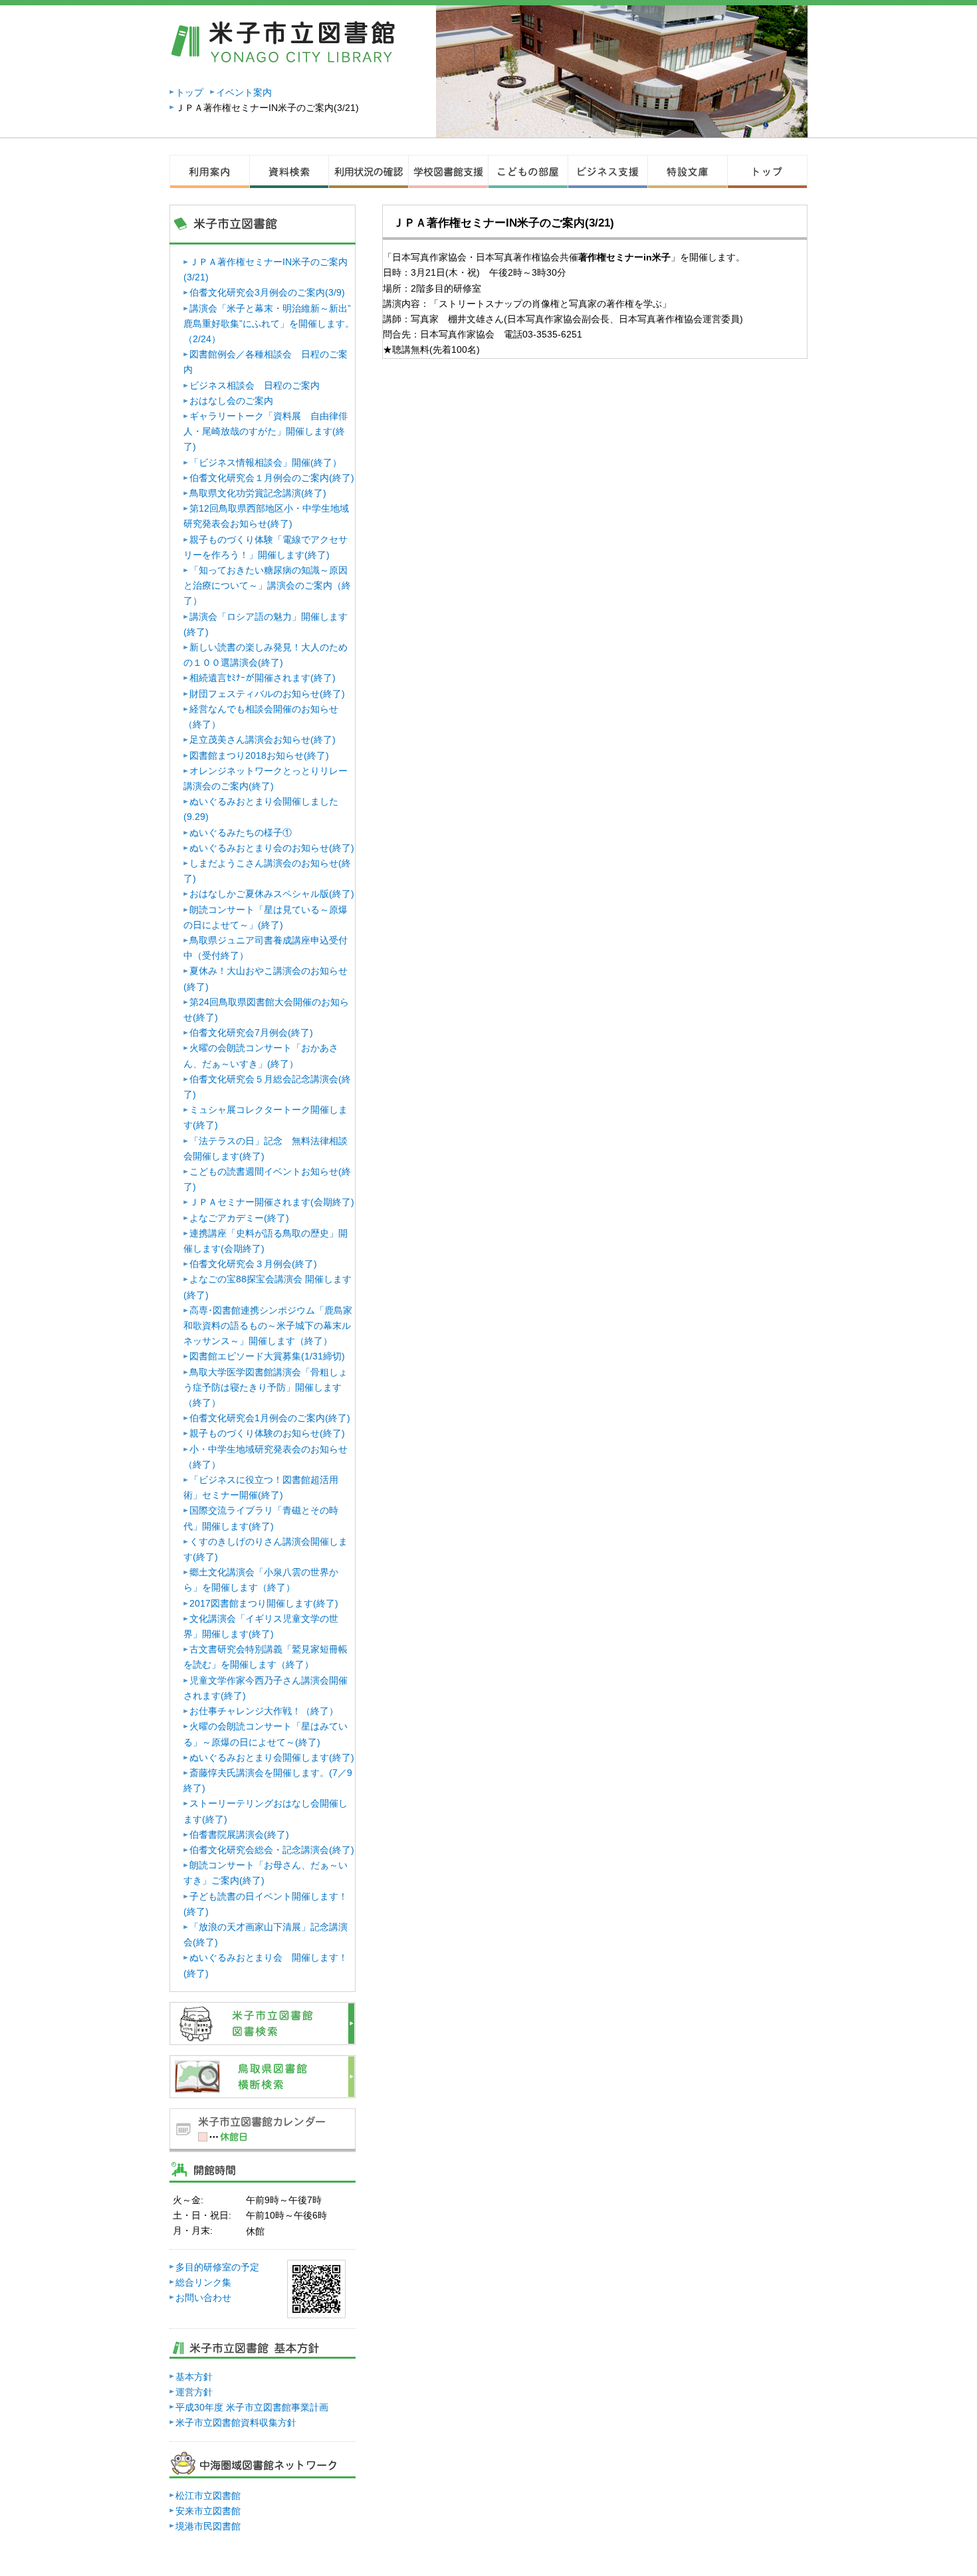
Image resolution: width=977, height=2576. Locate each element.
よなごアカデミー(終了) (239, 1218)
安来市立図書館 (208, 2511)
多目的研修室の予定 (217, 2267)
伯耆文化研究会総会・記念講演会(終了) (272, 1850)
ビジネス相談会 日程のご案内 (255, 385)
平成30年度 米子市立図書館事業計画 (252, 2407)
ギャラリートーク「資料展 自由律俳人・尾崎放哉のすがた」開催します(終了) (266, 431)
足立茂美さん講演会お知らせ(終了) (263, 740)
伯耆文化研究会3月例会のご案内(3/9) (267, 292)
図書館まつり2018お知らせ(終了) (259, 755)
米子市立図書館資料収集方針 (236, 2423)
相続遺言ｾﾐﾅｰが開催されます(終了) (263, 678)
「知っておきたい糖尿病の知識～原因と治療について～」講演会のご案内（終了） (267, 585)
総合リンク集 (203, 2282)
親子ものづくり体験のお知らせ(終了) (267, 1433)
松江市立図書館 (208, 2496)
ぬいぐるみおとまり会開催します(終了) (272, 1757)
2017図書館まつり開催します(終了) (264, 1603)
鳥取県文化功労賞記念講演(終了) (258, 493)
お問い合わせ (203, 2298)
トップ (189, 92)
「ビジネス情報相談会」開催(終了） (266, 462)
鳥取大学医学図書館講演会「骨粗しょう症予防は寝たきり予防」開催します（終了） (266, 1387)
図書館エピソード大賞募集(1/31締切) (267, 1356)
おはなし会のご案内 (231, 401)
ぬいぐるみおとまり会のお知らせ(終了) (272, 848)
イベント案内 (244, 92)
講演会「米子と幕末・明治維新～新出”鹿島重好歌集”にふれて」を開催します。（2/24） (269, 324)
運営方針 (194, 2392)
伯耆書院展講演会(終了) (239, 1834)
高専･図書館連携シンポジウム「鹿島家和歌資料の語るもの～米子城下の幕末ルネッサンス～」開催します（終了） (268, 1326)
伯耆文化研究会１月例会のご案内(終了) (272, 478)
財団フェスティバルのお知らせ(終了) (267, 694)
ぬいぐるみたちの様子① (241, 833)
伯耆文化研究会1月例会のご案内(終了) (270, 1418)
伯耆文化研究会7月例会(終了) (251, 1033)
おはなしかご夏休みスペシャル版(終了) (272, 894)
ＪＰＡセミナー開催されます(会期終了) (272, 1202)
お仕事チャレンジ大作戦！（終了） (264, 1711)
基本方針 (194, 2377)
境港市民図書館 (208, 2526)
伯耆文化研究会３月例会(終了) (253, 1264)
